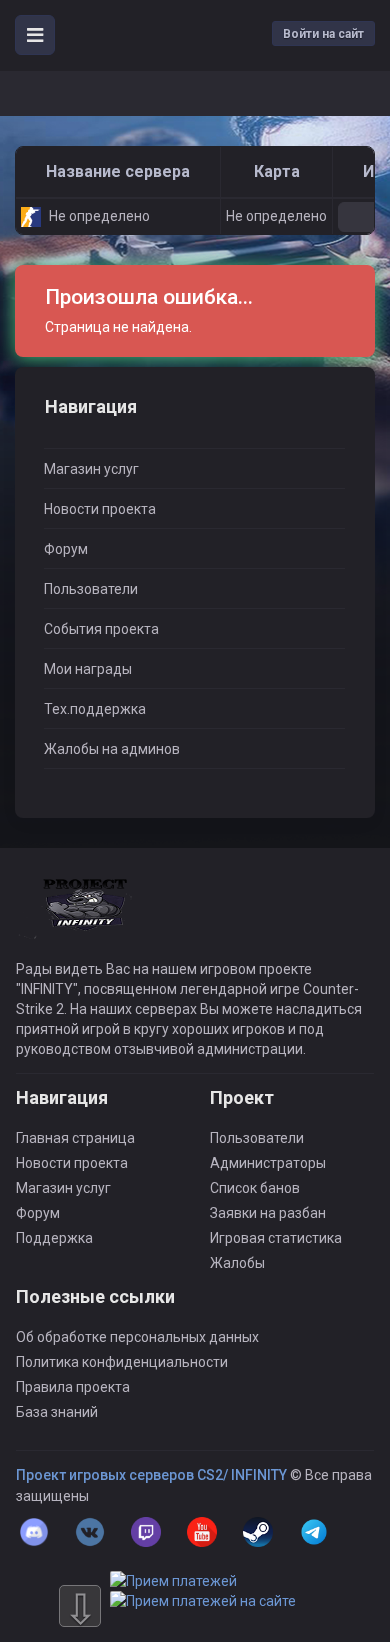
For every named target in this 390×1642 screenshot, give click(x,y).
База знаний (57, 1412)
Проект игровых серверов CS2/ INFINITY (151, 1475)
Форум (66, 549)
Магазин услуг (91, 469)
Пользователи (91, 589)
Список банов (255, 1188)
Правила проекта (73, 1387)
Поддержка (54, 1238)
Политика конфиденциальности (122, 1362)
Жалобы (237, 1263)
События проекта (101, 629)
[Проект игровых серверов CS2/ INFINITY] (86, 918)
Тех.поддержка (95, 709)
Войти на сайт (323, 34)
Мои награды (88, 669)
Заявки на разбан (268, 1213)
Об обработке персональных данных (137, 1337)
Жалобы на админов (112, 749)
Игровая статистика (276, 1238)
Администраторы (268, 1163)
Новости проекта (100, 509)
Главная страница (75, 1138)
